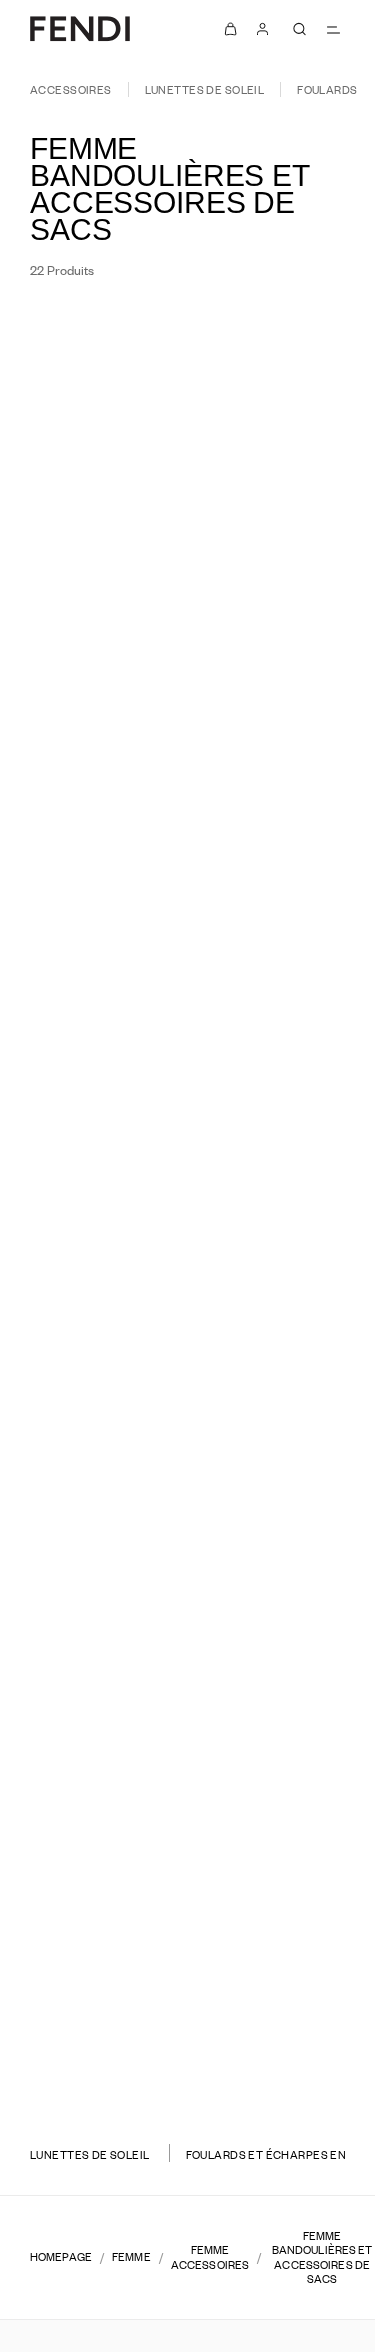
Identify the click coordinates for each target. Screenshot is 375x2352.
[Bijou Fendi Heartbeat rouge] (296, 2077)
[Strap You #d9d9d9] (296, 1498)
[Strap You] (91, 608)
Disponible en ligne (261, 332)
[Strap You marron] (91, 1208)
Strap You (91, 580)
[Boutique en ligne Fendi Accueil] (80, 28)
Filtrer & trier (92, 332)
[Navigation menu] (333, 29)
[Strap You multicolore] (308, 919)
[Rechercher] (299, 29)
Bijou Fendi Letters (91, 2028)
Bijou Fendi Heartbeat (284, 2028)
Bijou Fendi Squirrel (91, 870)
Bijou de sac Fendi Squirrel (283, 1738)
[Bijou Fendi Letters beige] (115, 2077)
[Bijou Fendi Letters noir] (91, 2077)
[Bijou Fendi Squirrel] (91, 898)
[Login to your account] (263, 29)
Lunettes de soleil (205, 89)
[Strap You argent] (103, 1498)
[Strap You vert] (284, 919)
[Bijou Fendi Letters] (91, 2056)
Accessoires (71, 89)
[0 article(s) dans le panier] (231, 29)
